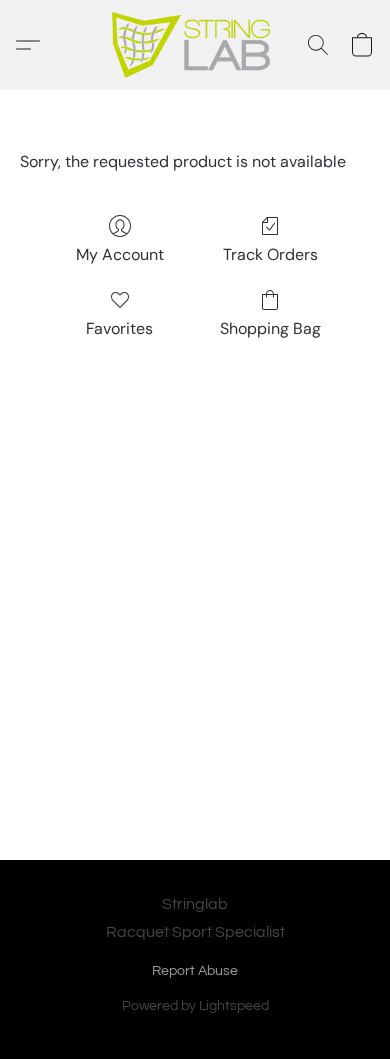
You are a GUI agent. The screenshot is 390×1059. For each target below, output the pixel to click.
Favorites (119, 328)
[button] (195, 45)
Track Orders (270, 254)
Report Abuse (195, 971)
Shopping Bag (270, 328)
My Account (120, 254)
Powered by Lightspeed (195, 1006)
